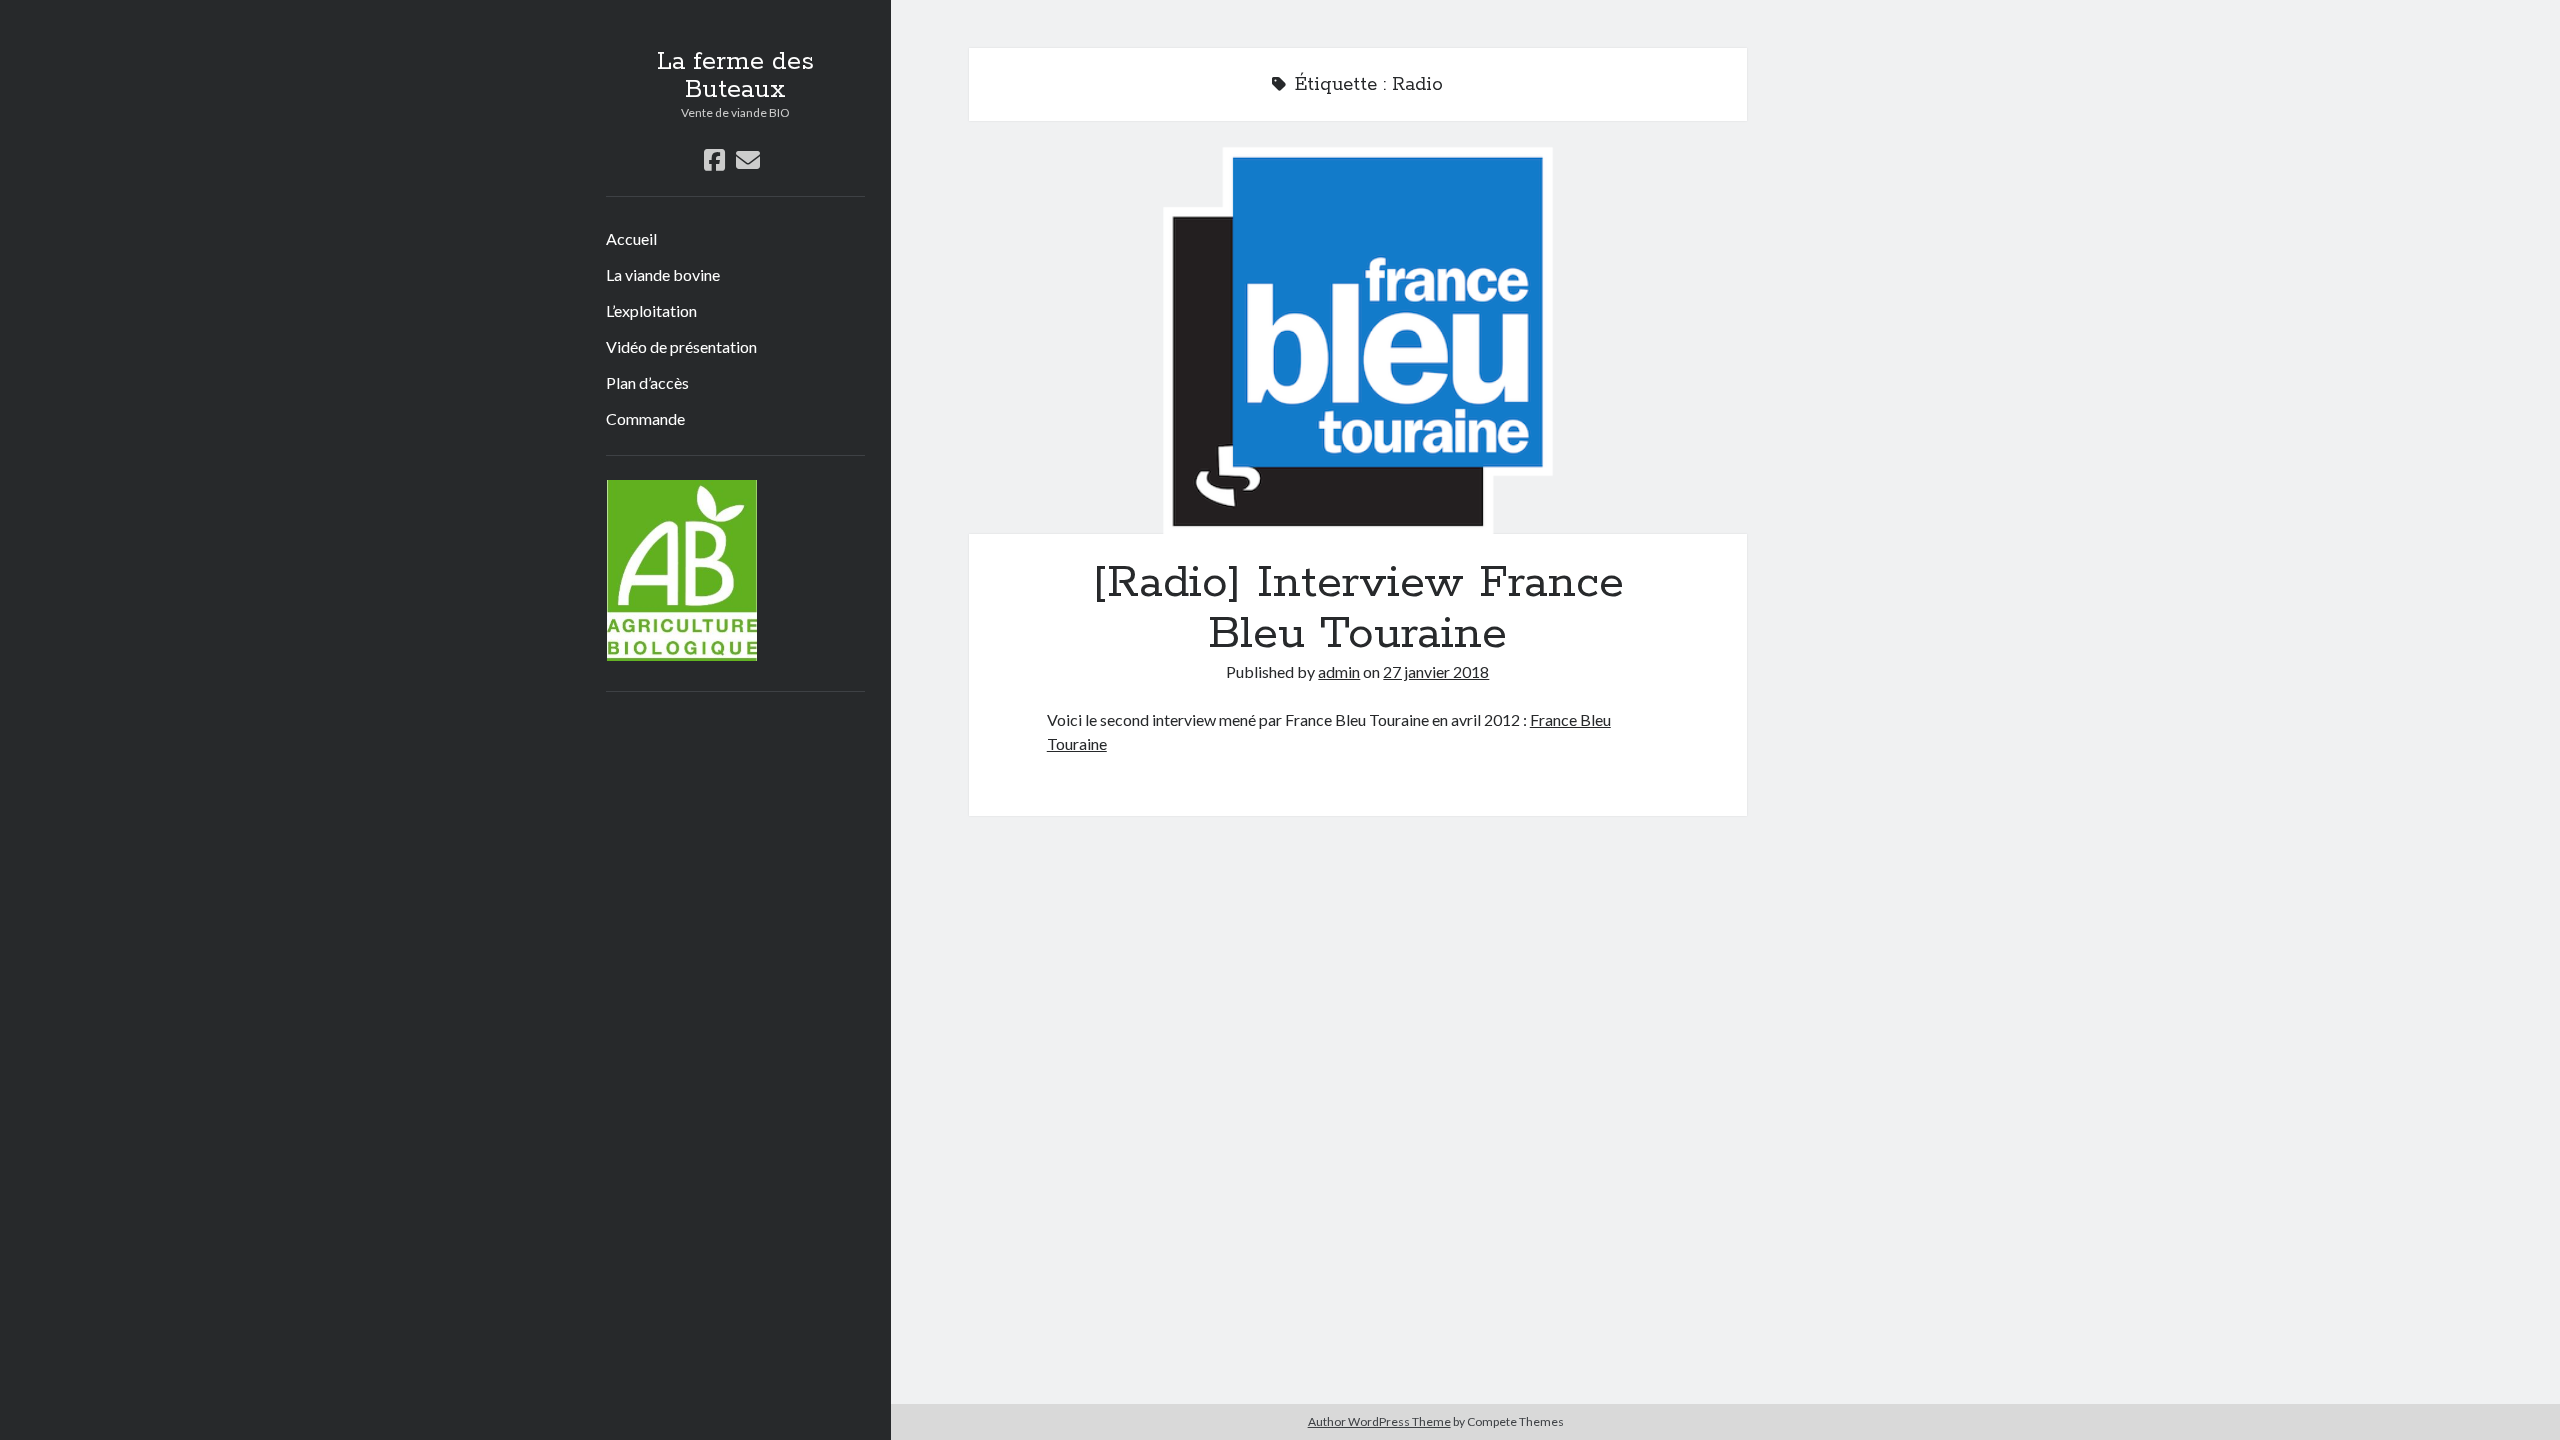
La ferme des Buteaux (735, 76)
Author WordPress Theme (1379, 1421)
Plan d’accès (647, 382)
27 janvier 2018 (1436, 671)
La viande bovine (663, 274)
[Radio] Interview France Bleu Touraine (1358, 339)
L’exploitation (651, 310)
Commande (645, 418)
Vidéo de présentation (681, 346)
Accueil (631, 238)
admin (1339, 671)
